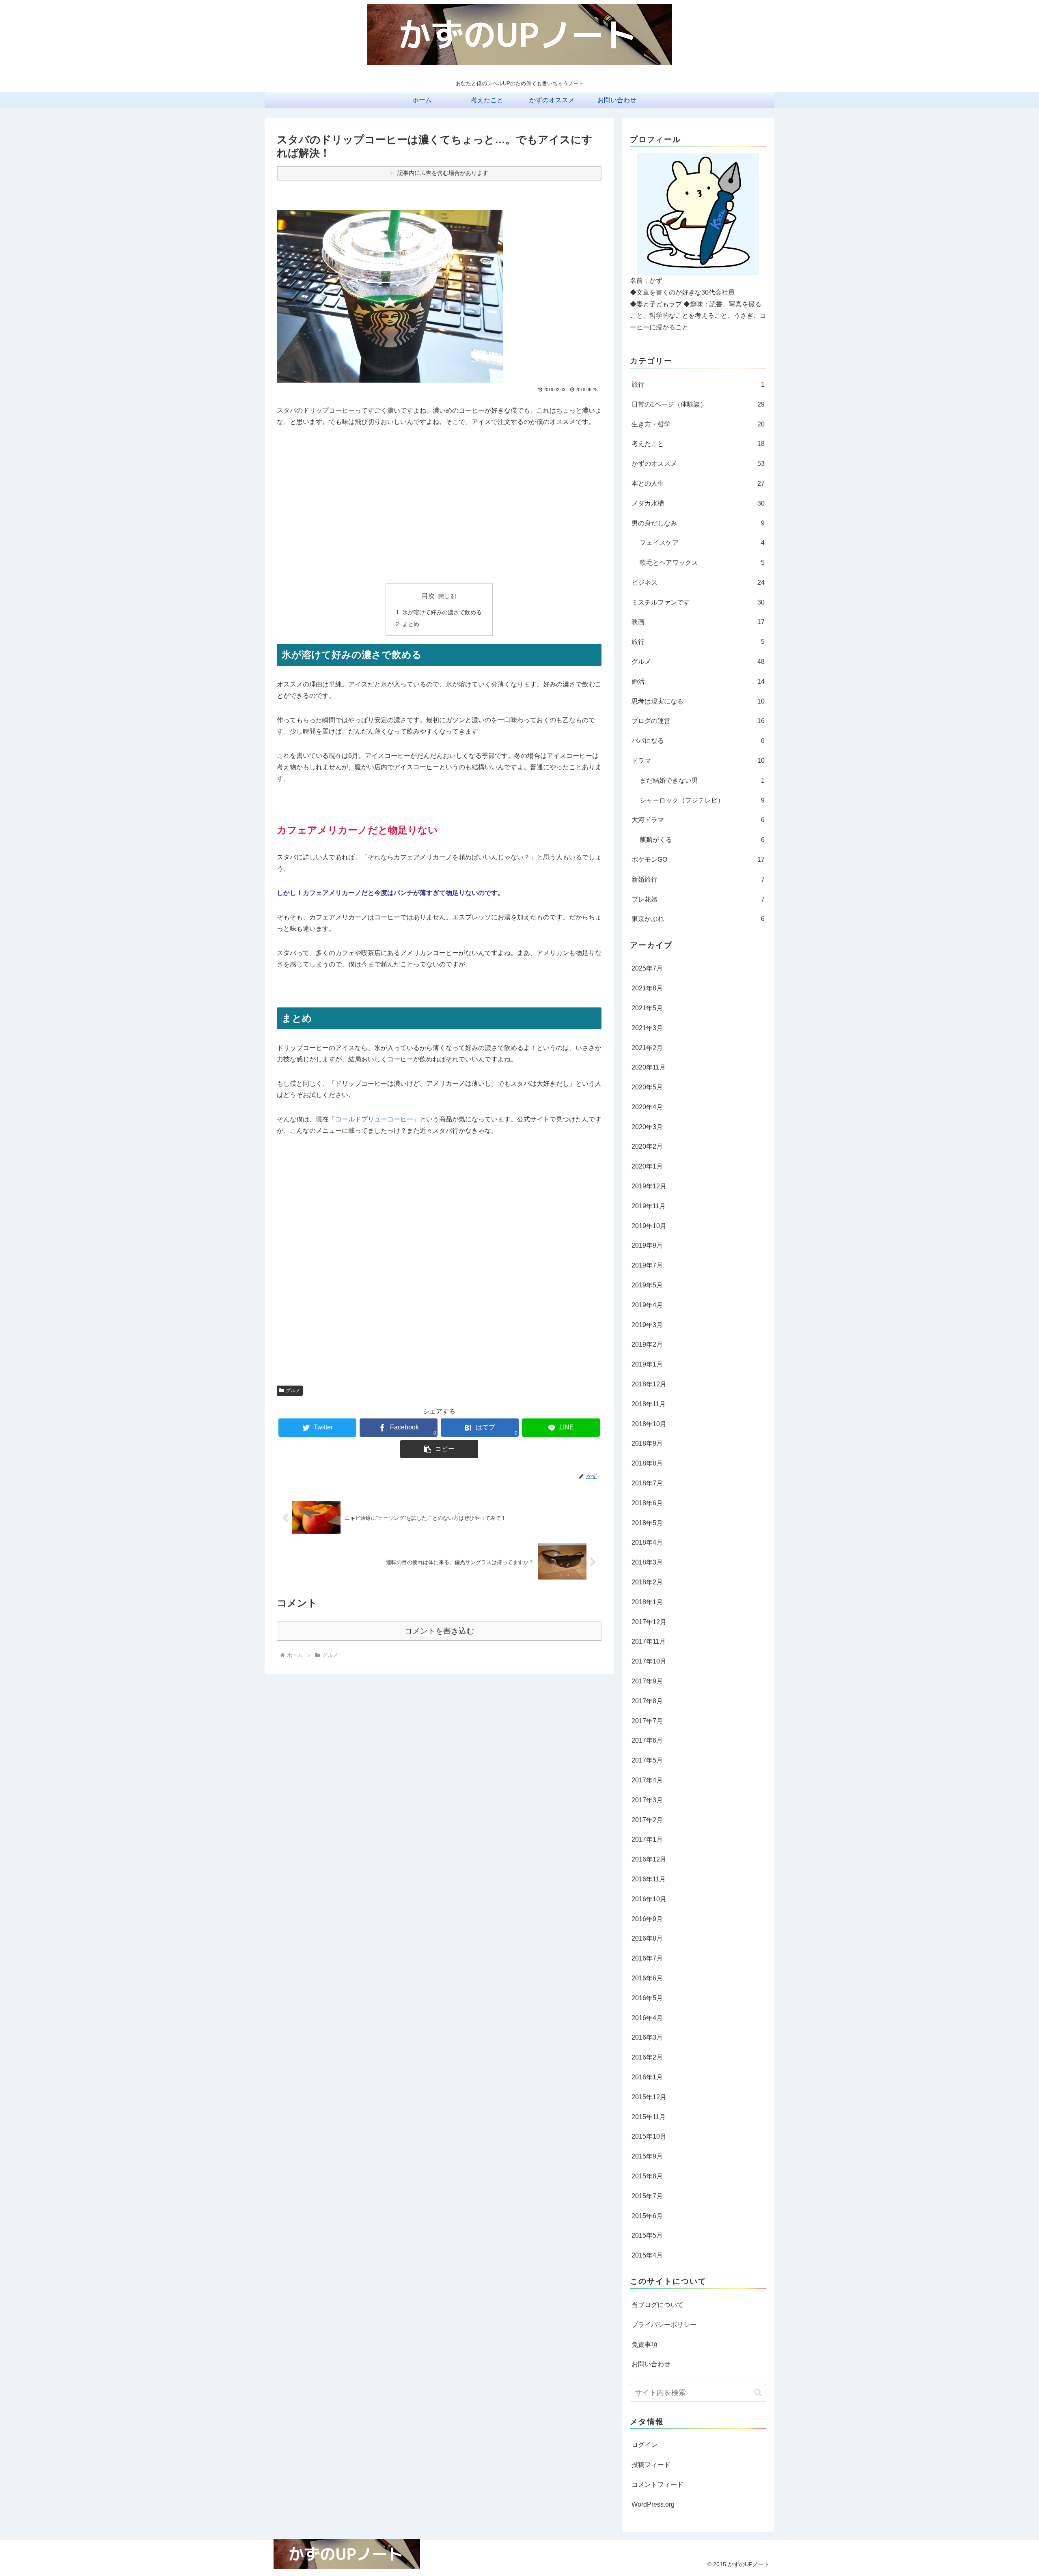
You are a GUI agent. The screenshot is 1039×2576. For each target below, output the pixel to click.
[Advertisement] (439, 491)
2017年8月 (647, 1701)
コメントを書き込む (439, 1631)
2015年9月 (647, 2156)
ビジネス (698, 582)
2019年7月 (647, 1265)
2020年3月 (647, 1127)
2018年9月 (647, 1443)
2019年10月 (649, 1226)
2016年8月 (647, 1938)
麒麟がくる (702, 840)
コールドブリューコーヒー (374, 1119)
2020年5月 (647, 1087)
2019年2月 (647, 1344)
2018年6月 (647, 1503)
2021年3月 (647, 1028)
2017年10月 (649, 1661)
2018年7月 (647, 1483)
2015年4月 (647, 2255)
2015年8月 (647, 2176)
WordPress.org (653, 2504)
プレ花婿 (698, 899)
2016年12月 (649, 1859)
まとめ (411, 624)
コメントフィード (657, 2485)
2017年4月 (647, 1780)
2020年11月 (649, 1067)
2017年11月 (649, 1641)
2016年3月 (647, 2037)
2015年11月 (649, 2117)
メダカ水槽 (698, 503)
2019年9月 (647, 1245)
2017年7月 (647, 1721)
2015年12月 (649, 2097)
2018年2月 (647, 1582)
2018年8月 (647, 1463)
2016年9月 (647, 1919)
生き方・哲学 (698, 424)
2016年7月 (647, 1958)
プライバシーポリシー (664, 2325)
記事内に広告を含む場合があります (443, 173)
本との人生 (698, 483)
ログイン (645, 2445)
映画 (698, 622)
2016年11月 (649, 1879)
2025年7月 (647, 968)
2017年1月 (647, 1839)
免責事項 (645, 2345)
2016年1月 (647, 2077)
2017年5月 (647, 1760)
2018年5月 (647, 1523)
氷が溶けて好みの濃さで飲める (442, 612)
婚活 (698, 681)
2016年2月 (647, 2057)
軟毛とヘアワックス (702, 563)
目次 (428, 596)
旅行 (698, 384)
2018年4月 (647, 1542)
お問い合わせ (651, 2364)
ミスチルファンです (698, 602)
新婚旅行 (698, 879)
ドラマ (698, 761)
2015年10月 (649, 2136)
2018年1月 (647, 1602)
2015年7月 (647, 2196)
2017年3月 (647, 1800)
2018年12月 (649, 1384)
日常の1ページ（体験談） (698, 404)
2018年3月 (647, 1562)
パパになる (698, 741)
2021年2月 (647, 1048)
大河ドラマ (698, 820)
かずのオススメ (698, 464)
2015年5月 (647, 2235)
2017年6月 (647, 1740)
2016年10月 (649, 1899)
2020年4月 (647, 1107)
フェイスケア (702, 543)
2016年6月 (647, 1978)
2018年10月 (649, 1424)
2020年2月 (647, 1146)
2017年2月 (647, 1820)
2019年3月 (647, 1325)
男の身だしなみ (698, 523)
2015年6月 (647, 2216)
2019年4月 (647, 1305)
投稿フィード (651, 2465)
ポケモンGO (698, 860)
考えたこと (698, 444)
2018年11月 (649, 1404)
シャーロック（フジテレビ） (702, 800)
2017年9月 (647, 1681)
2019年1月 (647, 1364)
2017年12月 (649, 1622)
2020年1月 (647, 1166)
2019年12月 (649, 1186)
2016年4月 (647, 2018)
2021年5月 (647, 1008)
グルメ (293, 1390)
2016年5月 (647, 1998)
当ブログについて (657, 2305)
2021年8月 (647, 988)
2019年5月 (647, 1285)
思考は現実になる (698, 701)
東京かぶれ (698, 919)
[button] (758, 2392)
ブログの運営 (698, 721)
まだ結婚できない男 (702, 780)
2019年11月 (649, 1206)
